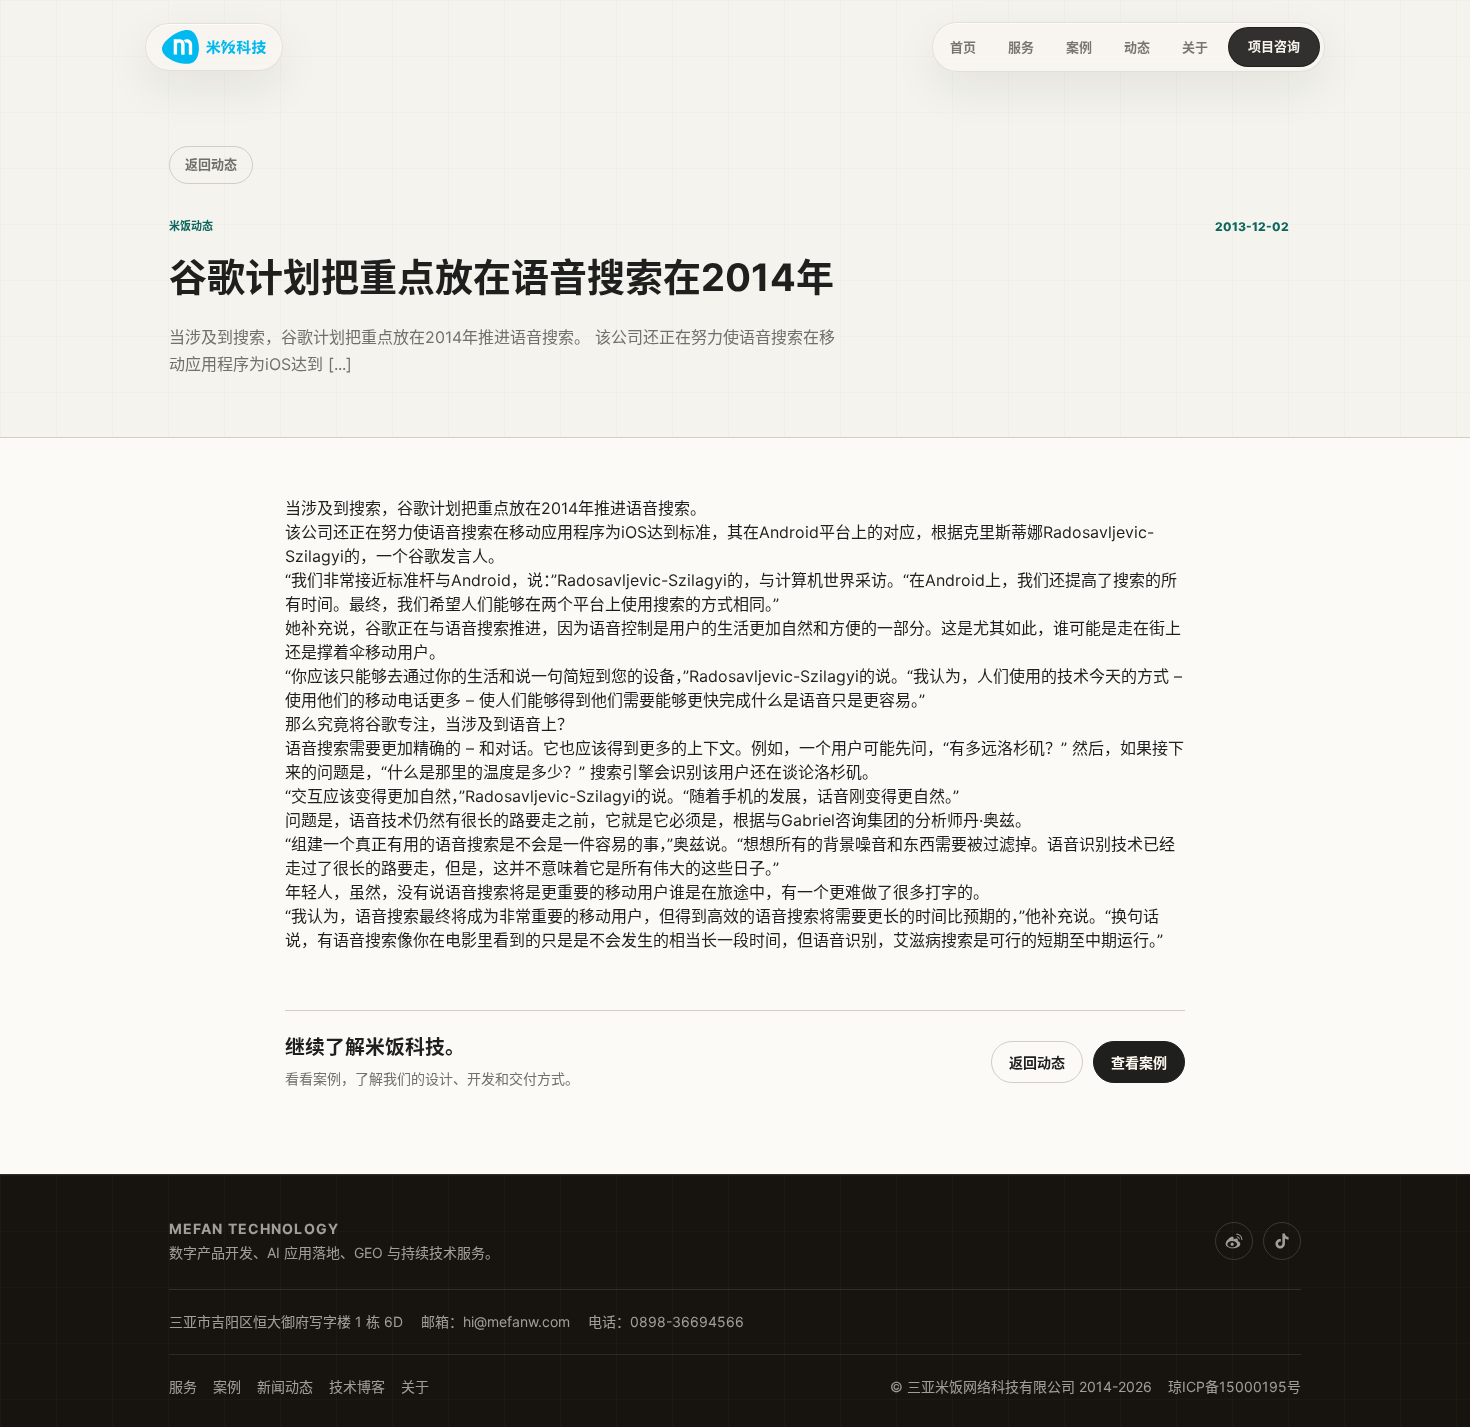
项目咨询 (1274, 46)
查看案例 (1139, 1062)
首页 (963, 47)
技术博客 (357, 1386)
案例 (1079, 47)
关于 (1195, 47)
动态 (1137, 47)
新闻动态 (285, 1386)
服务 (1021, 47)
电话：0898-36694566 (666, 1321)
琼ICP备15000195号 (1234, 1386)
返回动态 (211, 164)
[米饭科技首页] (214, 47)
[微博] (1234, 1241)
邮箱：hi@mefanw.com (495, 1321)
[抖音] (1282, 1241)
